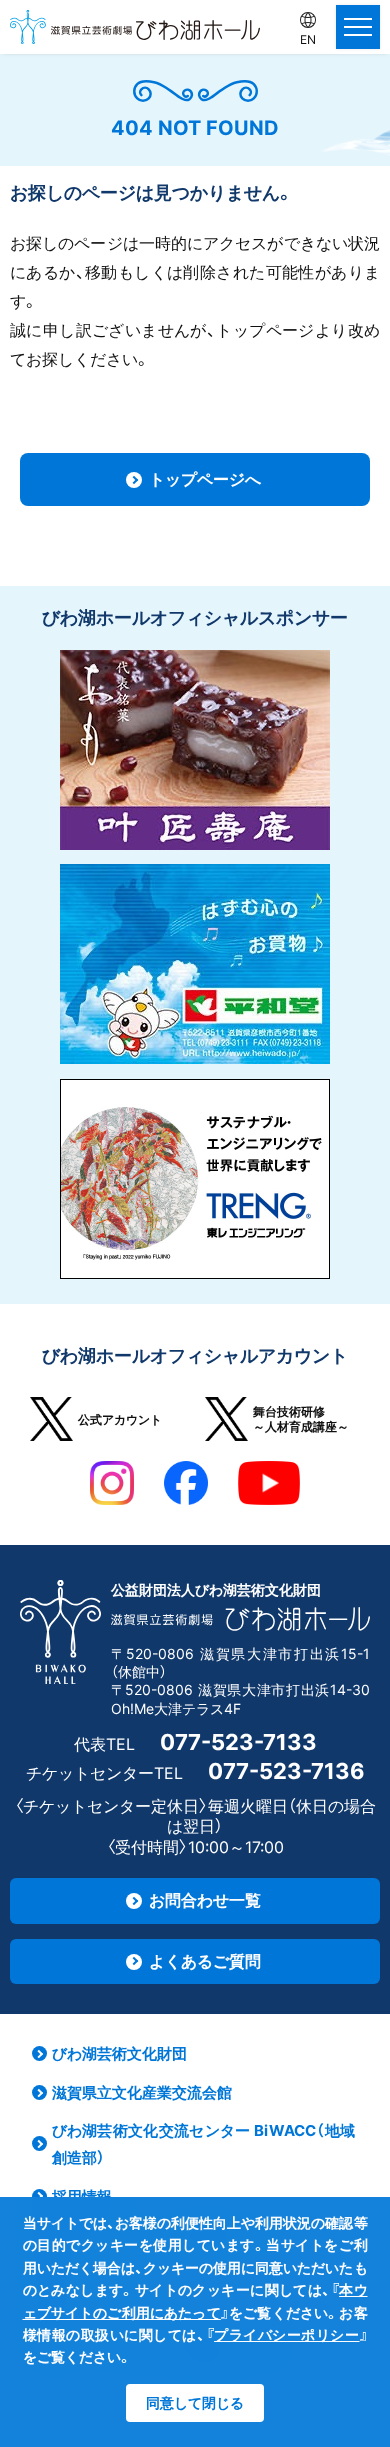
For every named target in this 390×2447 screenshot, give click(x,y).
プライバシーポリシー (286, 2334)
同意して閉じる (195, 2402)
